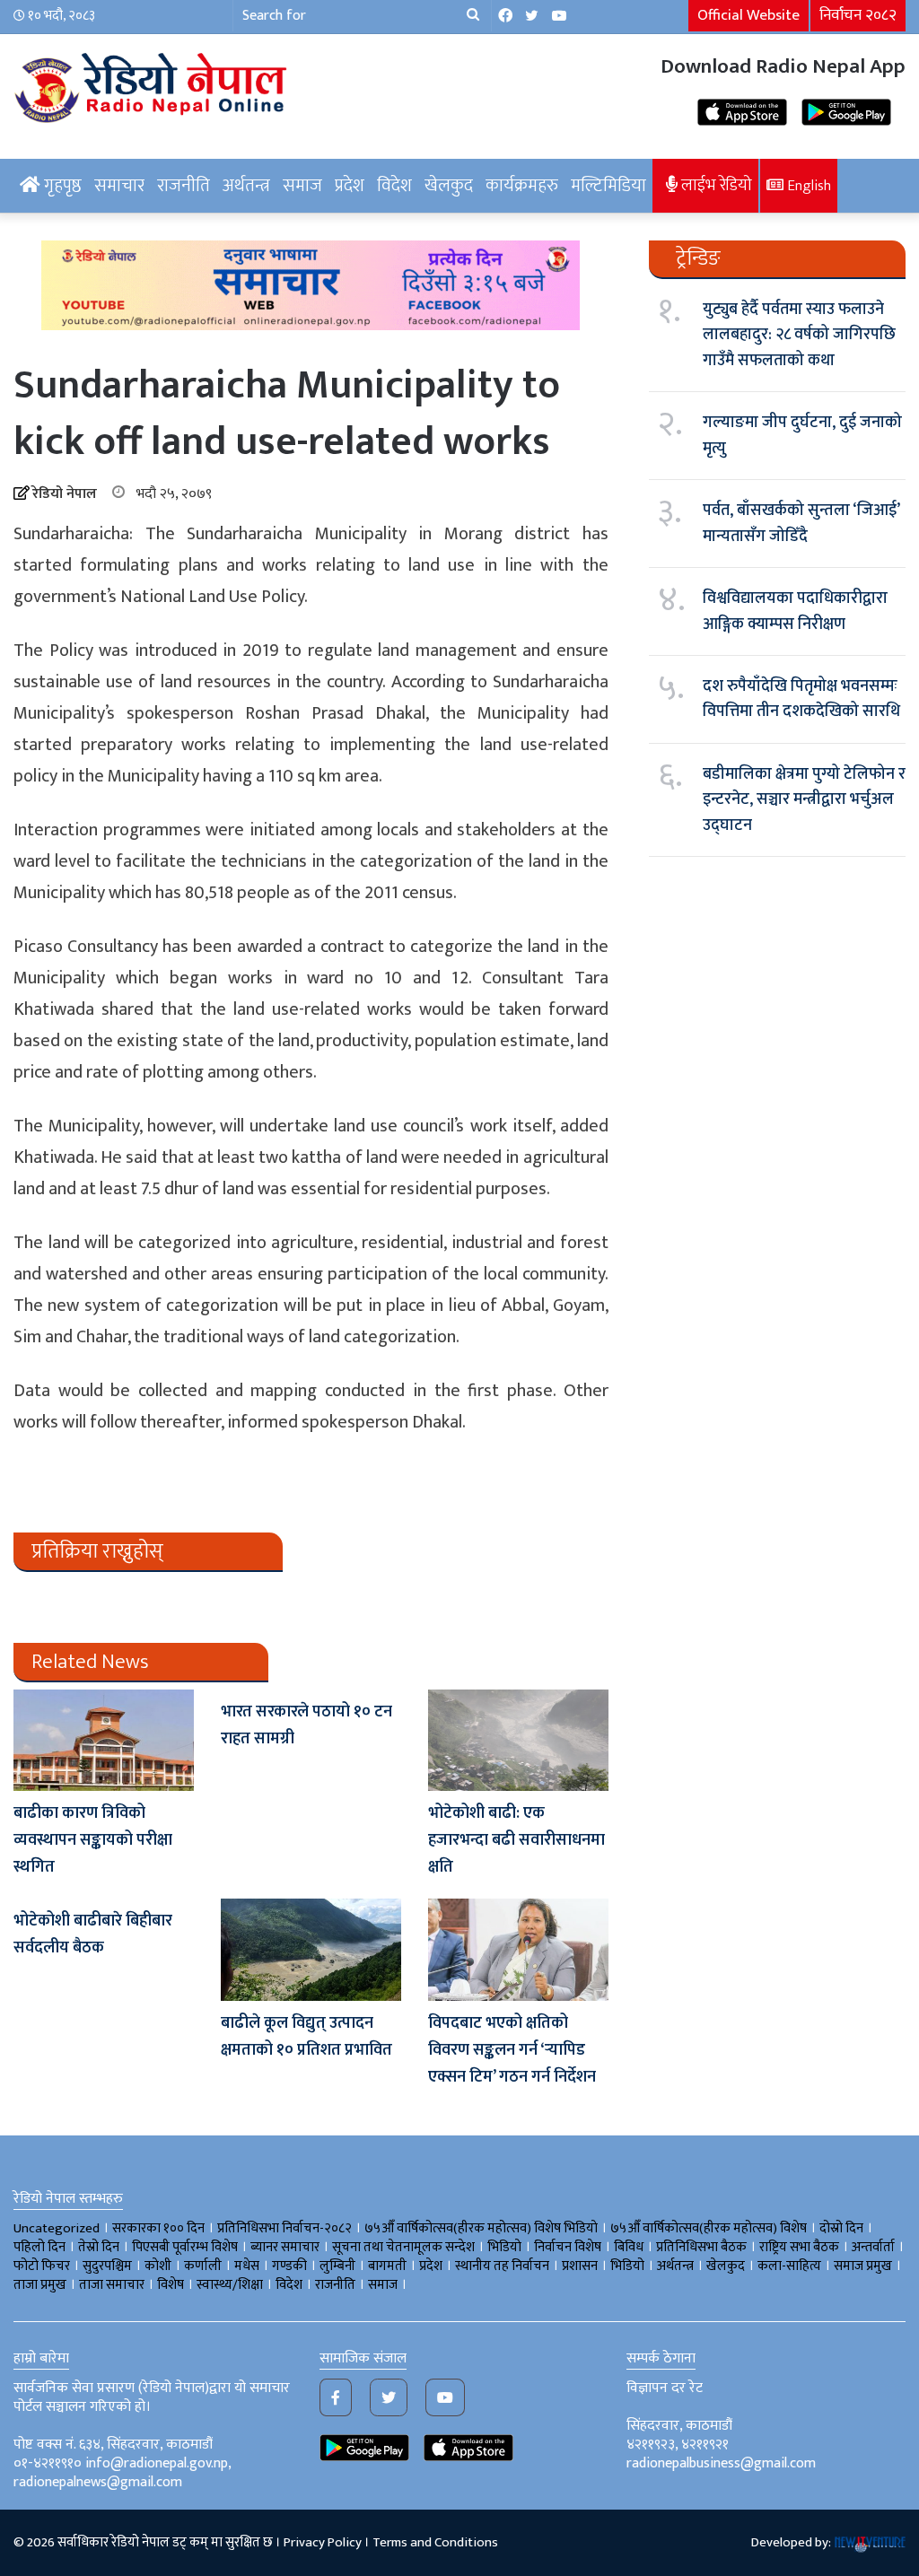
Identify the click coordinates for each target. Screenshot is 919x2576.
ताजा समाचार (112, 2285)
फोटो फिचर (42, 2266)
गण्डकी (289, 2266)
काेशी (158, 2266)
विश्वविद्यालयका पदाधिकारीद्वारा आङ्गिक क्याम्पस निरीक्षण (795, 611)
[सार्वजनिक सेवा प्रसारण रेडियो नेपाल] (153, 85)
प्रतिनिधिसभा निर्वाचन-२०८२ (284, 2228)
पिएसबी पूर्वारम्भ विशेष (185, 2247)
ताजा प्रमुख (40, 2285)
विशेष (171, 2285)
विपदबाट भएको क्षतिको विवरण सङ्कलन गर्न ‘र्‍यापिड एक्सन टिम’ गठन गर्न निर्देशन (512, 2050)
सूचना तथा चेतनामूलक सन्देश (403, 2247)
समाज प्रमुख (863, 2266)
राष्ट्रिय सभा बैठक (799, 2247)
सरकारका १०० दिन (158, 2228)
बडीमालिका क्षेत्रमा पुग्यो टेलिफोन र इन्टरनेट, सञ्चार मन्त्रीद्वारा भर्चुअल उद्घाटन (804, 800)
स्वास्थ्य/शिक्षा (230, 2285)
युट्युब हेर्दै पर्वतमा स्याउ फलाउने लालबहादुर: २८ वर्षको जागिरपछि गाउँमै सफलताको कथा (799, 335)
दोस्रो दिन (841, 2228)
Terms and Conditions (435, 2542)
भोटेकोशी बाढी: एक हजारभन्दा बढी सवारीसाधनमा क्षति (516, 1840)
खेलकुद (449, 186)
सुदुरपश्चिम (107, 2266)
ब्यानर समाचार (285, 2247)
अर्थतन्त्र (246, 186)
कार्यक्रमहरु (522, 186)
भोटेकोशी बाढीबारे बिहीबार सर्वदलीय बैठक (93, 1934)
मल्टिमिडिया (608, 186)
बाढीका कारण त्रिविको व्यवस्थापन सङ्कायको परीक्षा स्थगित (93, 1840)
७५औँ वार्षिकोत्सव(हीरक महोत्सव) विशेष (709, 2228)
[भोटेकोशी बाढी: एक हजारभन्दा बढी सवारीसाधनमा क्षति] (518, 1740)
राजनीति (184, 186)
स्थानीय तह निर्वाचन (502, 2266)
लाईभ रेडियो (715, 185)
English (807, 186)
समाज (302, 186)
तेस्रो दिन (99, 2247)
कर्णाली (203, 2266)
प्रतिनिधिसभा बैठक (701, 2247)
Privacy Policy (323, 2542)
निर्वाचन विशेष (568, 2247)
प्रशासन (580, 2266)
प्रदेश (350, 186)
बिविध (629, 2247)
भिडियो (627, 2266)
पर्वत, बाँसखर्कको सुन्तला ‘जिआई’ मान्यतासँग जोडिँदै (801, 523)
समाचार (119, 186)
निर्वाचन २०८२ (858, 15)
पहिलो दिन (39, 2247)
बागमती (387, 2266)
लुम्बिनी (337, 2266)
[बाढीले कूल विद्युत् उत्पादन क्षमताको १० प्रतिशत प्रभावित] (311, 1949)
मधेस (247, 2266)
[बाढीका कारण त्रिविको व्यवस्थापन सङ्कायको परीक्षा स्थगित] (104, 1740)
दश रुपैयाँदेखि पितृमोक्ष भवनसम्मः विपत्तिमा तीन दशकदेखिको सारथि (801, 699)
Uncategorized (57, 2228)
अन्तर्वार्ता (873, 2247)
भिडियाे (504, 2247)
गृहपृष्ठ (61, 186)
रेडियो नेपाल (65, 494)
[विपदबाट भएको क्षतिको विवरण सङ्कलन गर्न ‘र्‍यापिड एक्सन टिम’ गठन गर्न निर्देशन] (518, 1949)
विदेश (394, 186)
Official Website (748, 15)
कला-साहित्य (789, 2266)
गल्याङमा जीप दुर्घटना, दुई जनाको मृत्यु (802, 435)
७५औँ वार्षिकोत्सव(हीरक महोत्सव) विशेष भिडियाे (481, 2228)
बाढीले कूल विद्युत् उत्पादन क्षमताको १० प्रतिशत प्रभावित (306, 2037)
